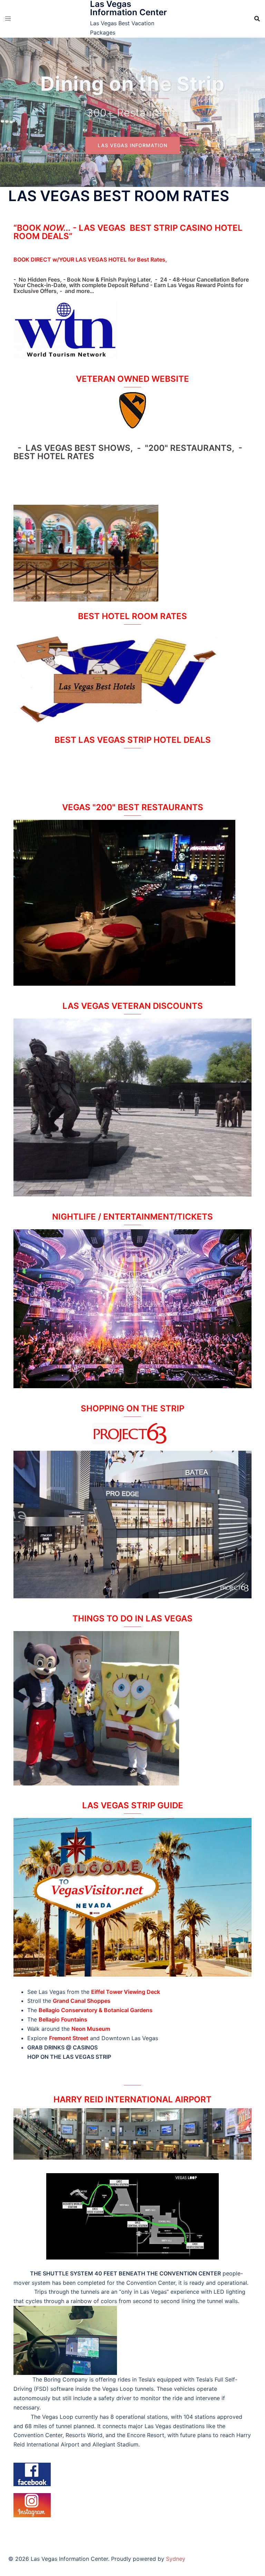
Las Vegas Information (132, 145)
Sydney (176, 2559)
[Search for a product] (257, 19)
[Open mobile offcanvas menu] (8, 18)
